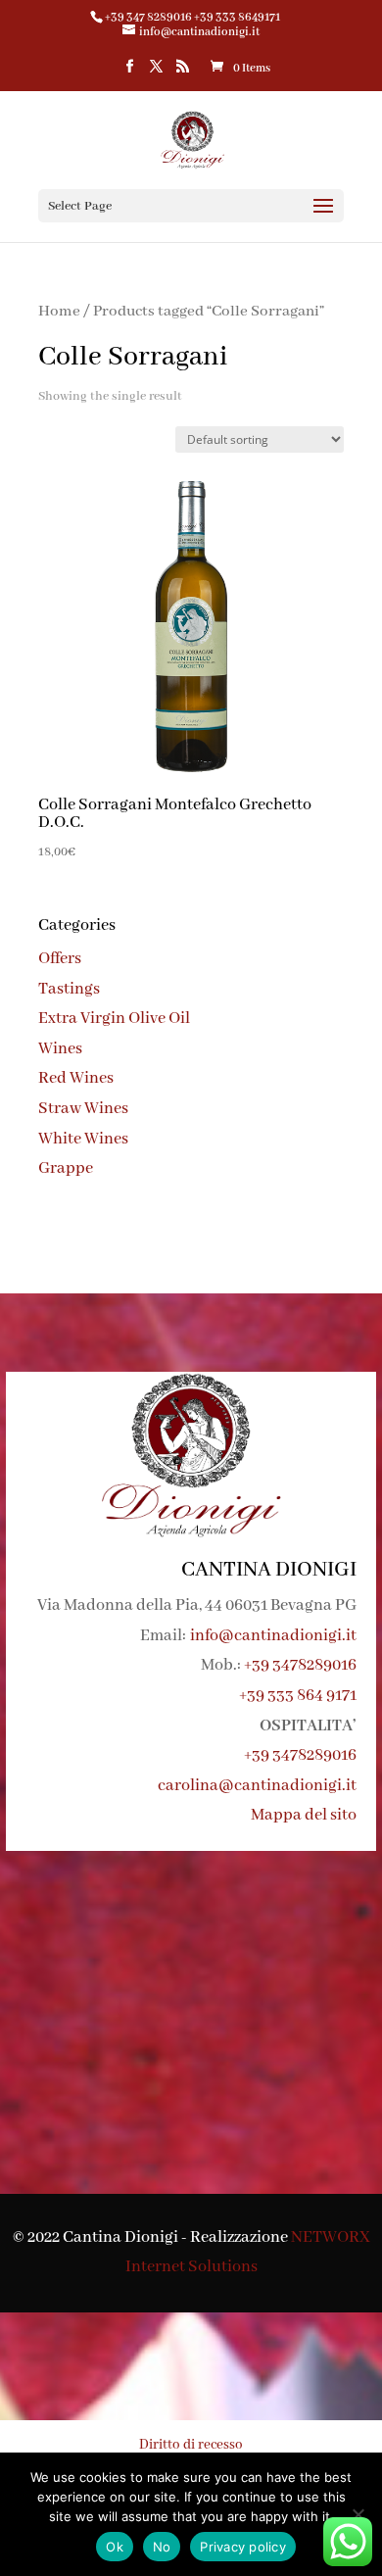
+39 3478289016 (300, 1665)
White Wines (83, 1139)
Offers (60, 959)
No (162, 2547)
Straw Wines (83, 1109)
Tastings (69, 989)
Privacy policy (243, 2547)
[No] (358, 2514)
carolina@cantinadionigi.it (257, 1786)
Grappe (66, 1168)
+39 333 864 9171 (298, 1696)
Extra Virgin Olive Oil (114, 1019)
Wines (60, 1049)
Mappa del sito (304, 1815)
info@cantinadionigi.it (273, 1636)
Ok (115, 2547)
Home (59, 312)
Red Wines (76, 1078)
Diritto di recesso (191, 2445)
